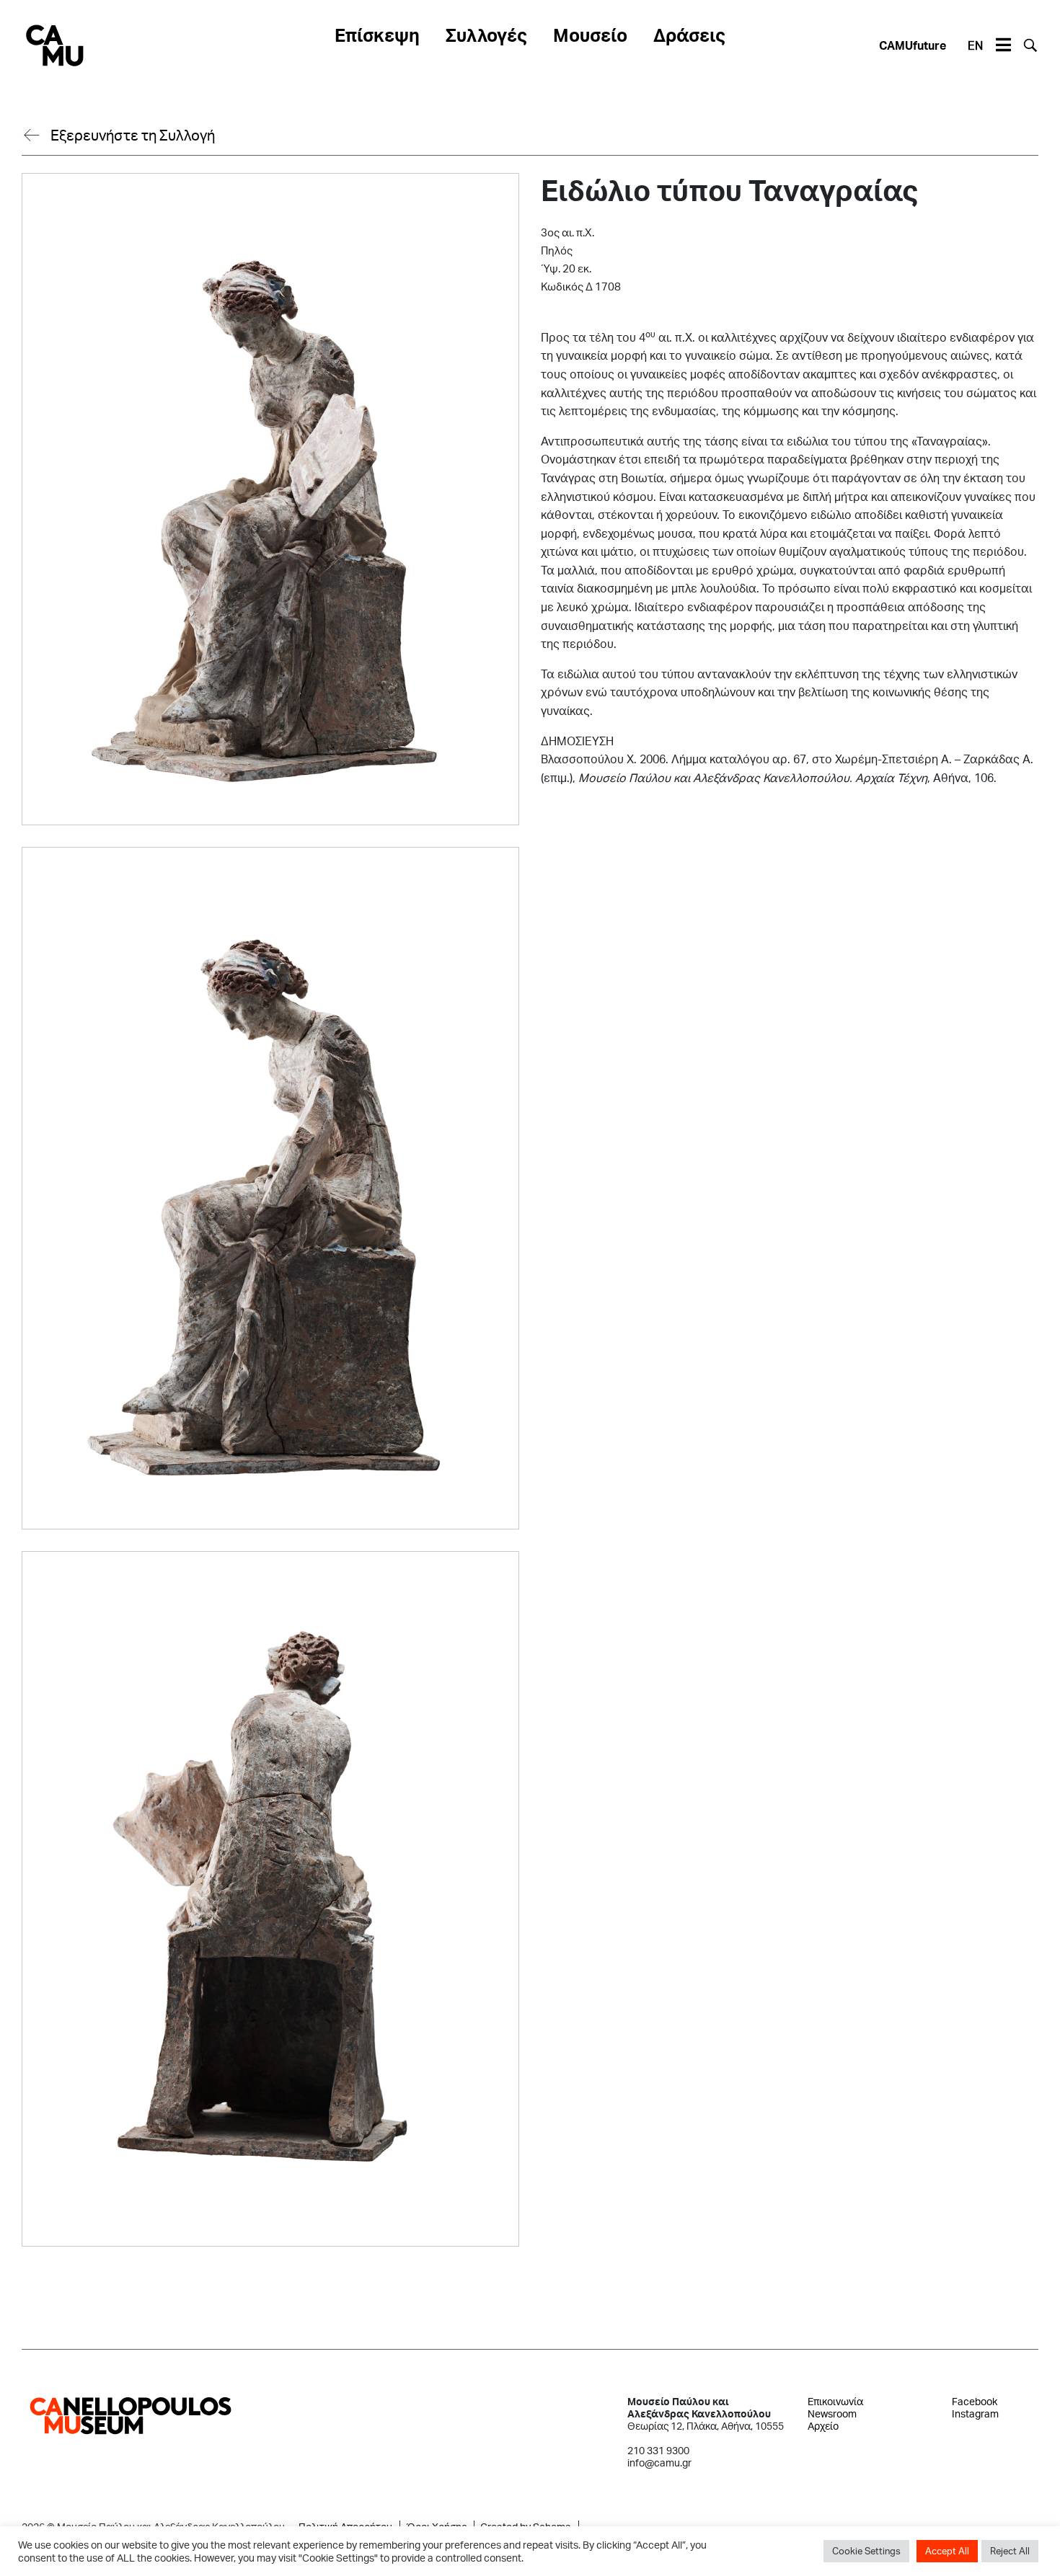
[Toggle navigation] (1003, 45)
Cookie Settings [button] (866, 2551)
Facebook (975, 2401)
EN (975, 45)
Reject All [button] (1010, 2551)
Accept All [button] (947, 2551)
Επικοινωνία (835, 2401)
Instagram (975, 2413)
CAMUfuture (913, 45)
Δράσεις (689, 35)
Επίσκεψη (377, 35)
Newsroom (832, 2413)
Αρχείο (823, 2426)
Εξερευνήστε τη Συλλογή (133, 135)
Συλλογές (486, 35)
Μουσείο (590, 35)
